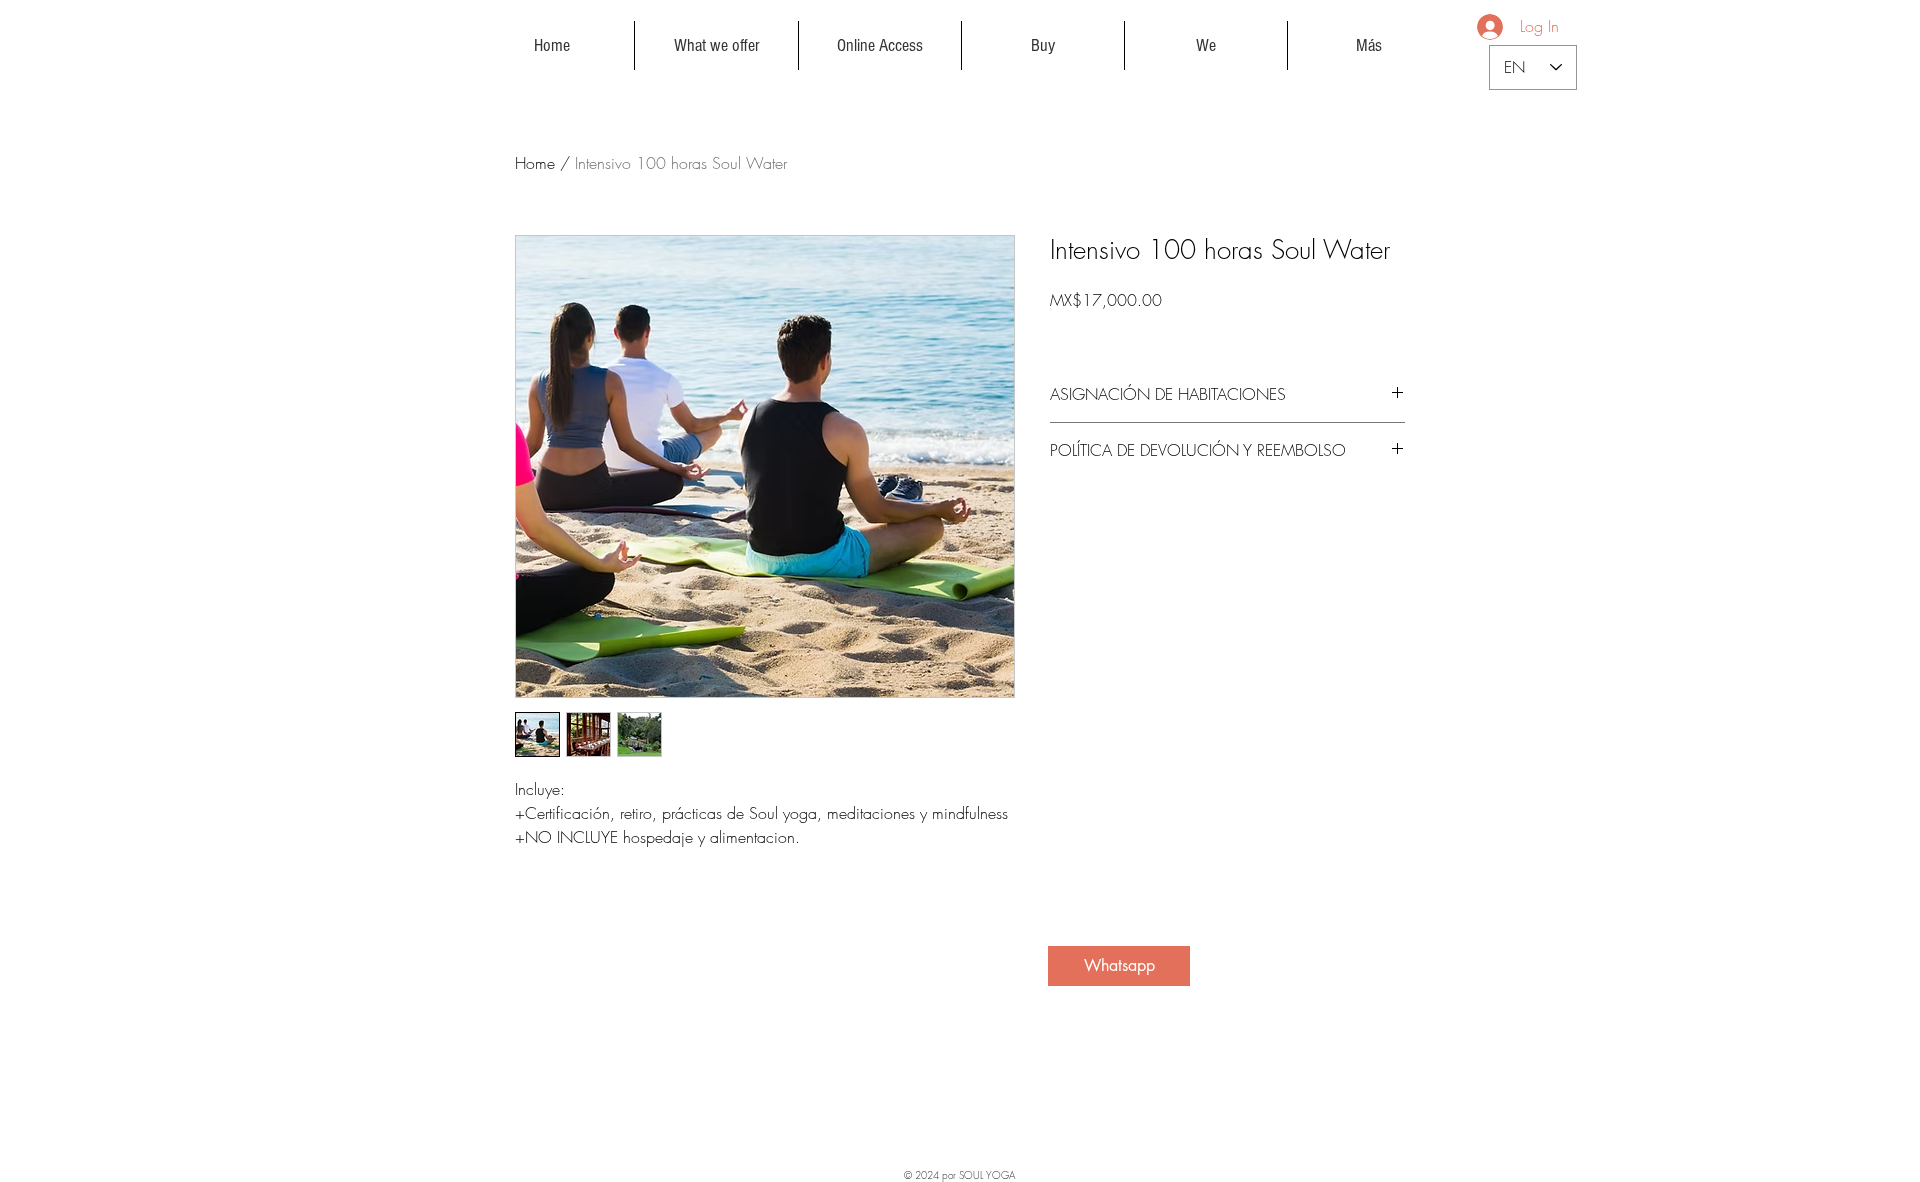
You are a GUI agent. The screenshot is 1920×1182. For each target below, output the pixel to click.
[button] (716, 45)
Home (535, 163)
